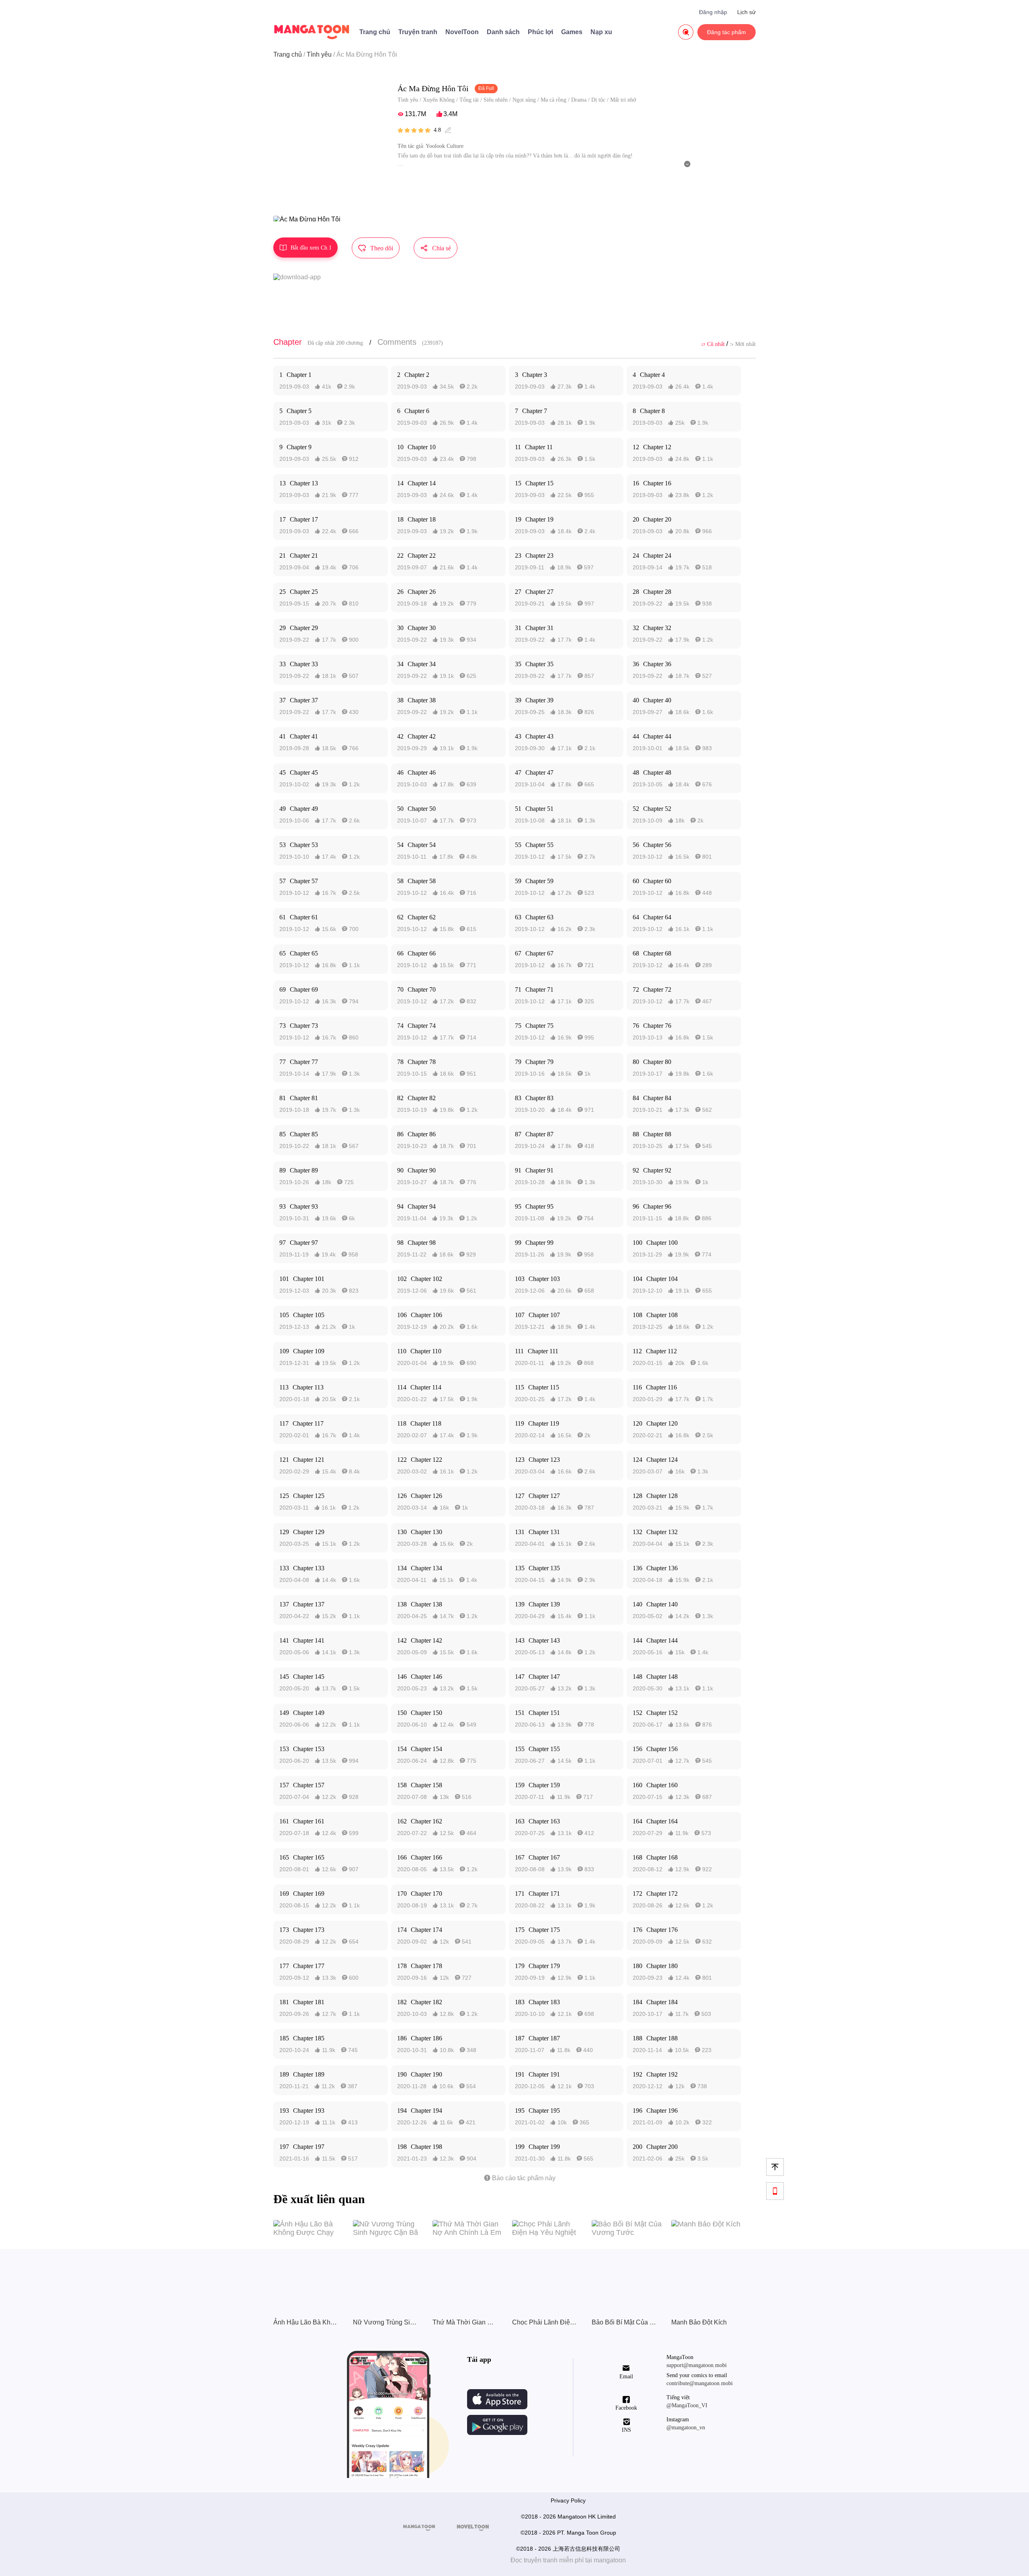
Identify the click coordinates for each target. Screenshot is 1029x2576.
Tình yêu (319, 54)
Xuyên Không (439, 100)
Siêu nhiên (496, 100)
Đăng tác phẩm (727, 32)
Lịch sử (746, 12)
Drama (579, 100)
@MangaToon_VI (687, 2405)
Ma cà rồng (553, 100)
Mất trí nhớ (623, 100)
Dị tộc (598, 100)
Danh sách (503, 32)
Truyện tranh (418, 32)
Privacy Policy (568, 2500)
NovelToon (462, 32)
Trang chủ (375, 32)
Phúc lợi (540, 32)
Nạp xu (601, 32)
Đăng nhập (713, 12)
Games (572, 32)
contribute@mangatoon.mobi (700, 2383)
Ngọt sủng (524, 100)
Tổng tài (469, 100)
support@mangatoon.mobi (697, 2365)
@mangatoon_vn (686, 2428)
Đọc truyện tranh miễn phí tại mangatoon (568, 2560)
